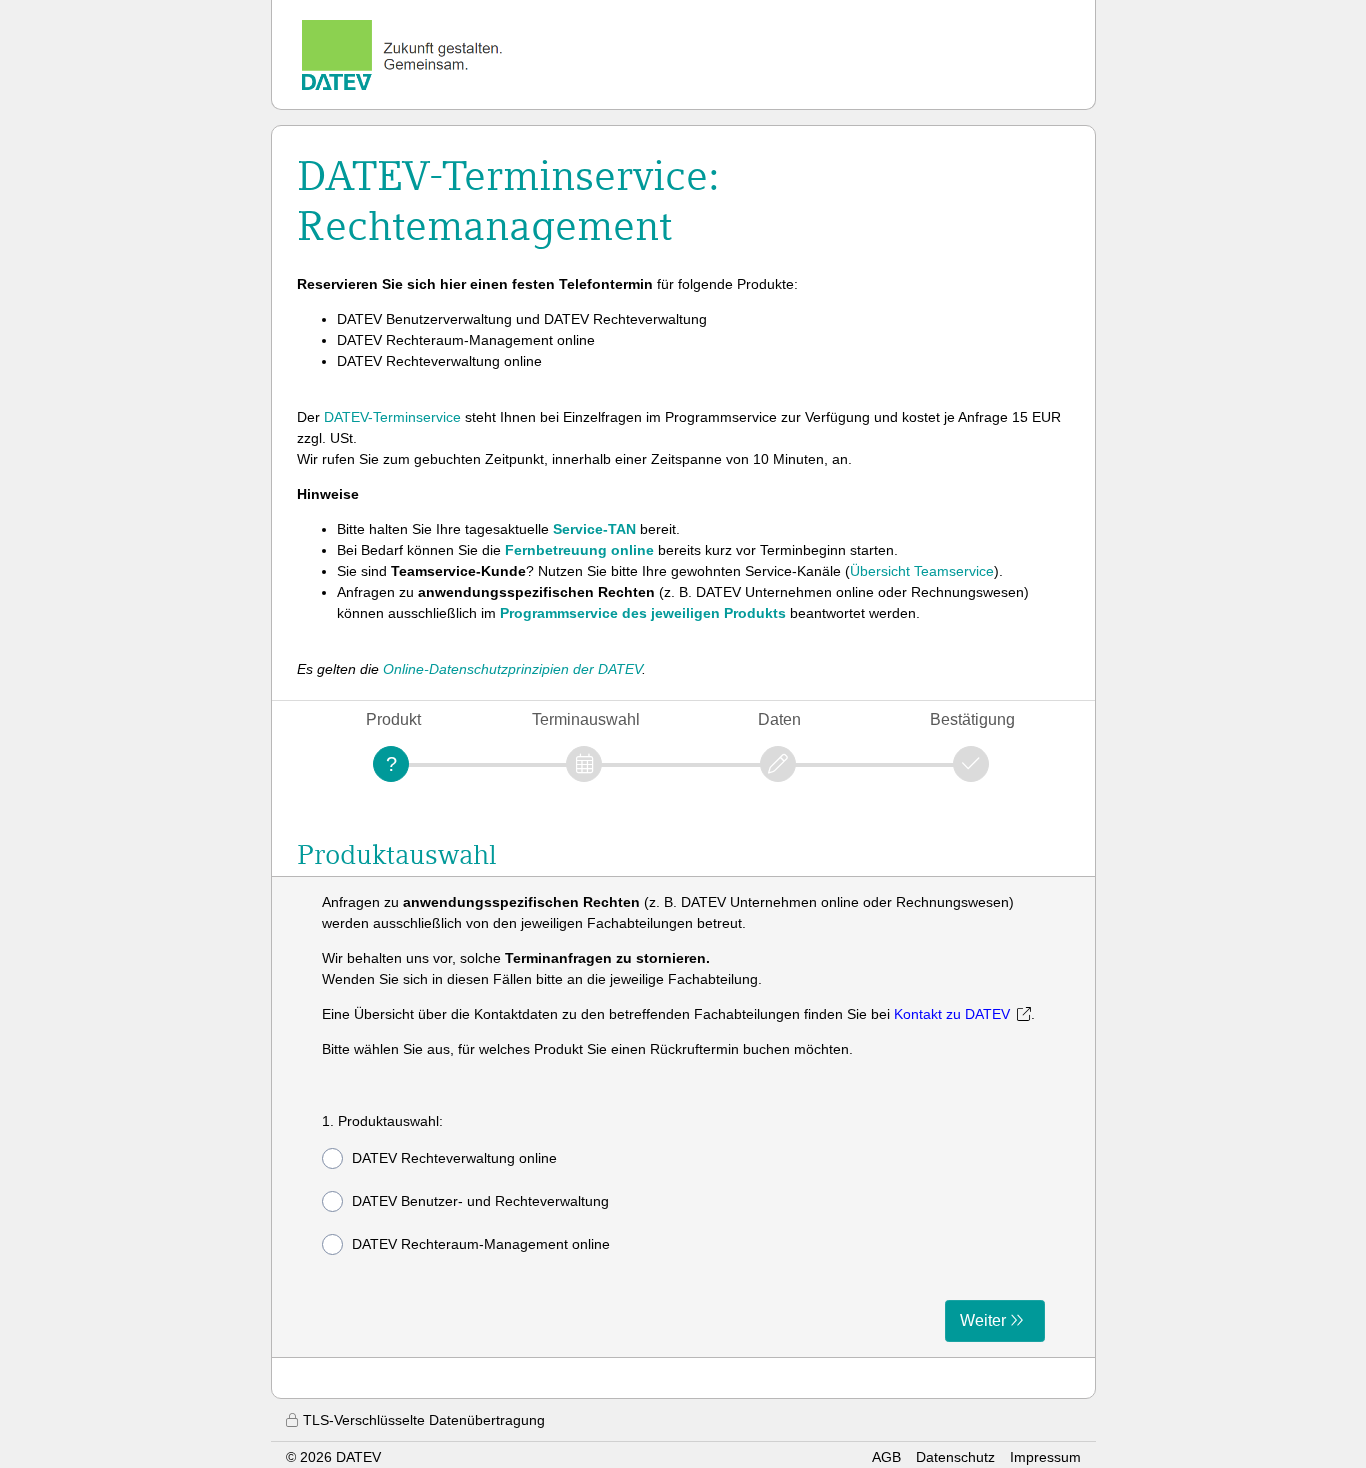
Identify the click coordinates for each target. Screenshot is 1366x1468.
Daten (779, 719)
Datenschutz (955, 1457)
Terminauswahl (586, 719)
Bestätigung (972, 719)
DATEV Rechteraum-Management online (481, 1244)
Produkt (393, 719)
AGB (886, 1457)
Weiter (983, 1320)
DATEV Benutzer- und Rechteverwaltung (480, 1201)
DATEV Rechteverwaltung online (454, 1158)
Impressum (1045, 1457)
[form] (683, 1117)
